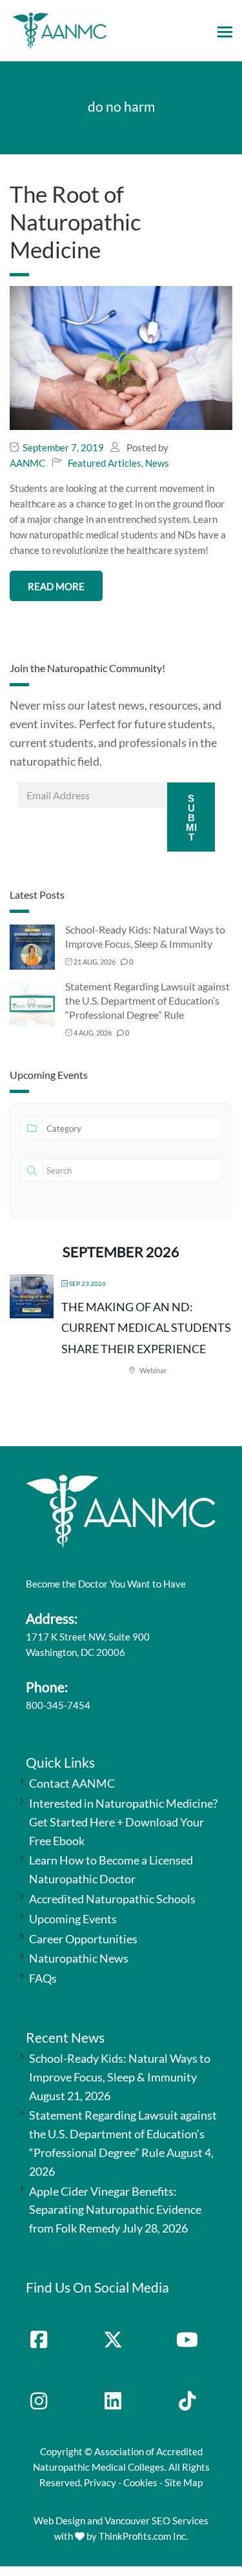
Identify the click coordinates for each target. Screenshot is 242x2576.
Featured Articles (105, 463)
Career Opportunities (83, 1939)
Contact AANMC (72, 1783)
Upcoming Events (73, 1919)
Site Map (184, 2482)
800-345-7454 (58, 1705)
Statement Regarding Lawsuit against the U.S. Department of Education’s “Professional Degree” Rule (147, 1000)
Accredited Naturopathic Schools (112, 1899)
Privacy (100, 2482)
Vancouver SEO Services (156, 2520)
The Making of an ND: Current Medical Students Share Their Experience (146, 1328)
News (157, 463)
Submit (191, 818)
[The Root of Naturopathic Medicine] (121, 357)
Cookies (140, 2482)
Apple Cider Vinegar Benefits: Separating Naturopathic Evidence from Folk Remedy (115, 2210)
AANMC (27, 463)
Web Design (59, 2520)
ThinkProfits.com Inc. (143, 2536)
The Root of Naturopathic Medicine (75, 221)
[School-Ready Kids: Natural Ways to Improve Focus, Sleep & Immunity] (32, 946)
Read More (56, 586)
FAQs (43, 1978)
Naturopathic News (79, 1958)
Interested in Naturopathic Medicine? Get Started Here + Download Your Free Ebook (123, 1822)
